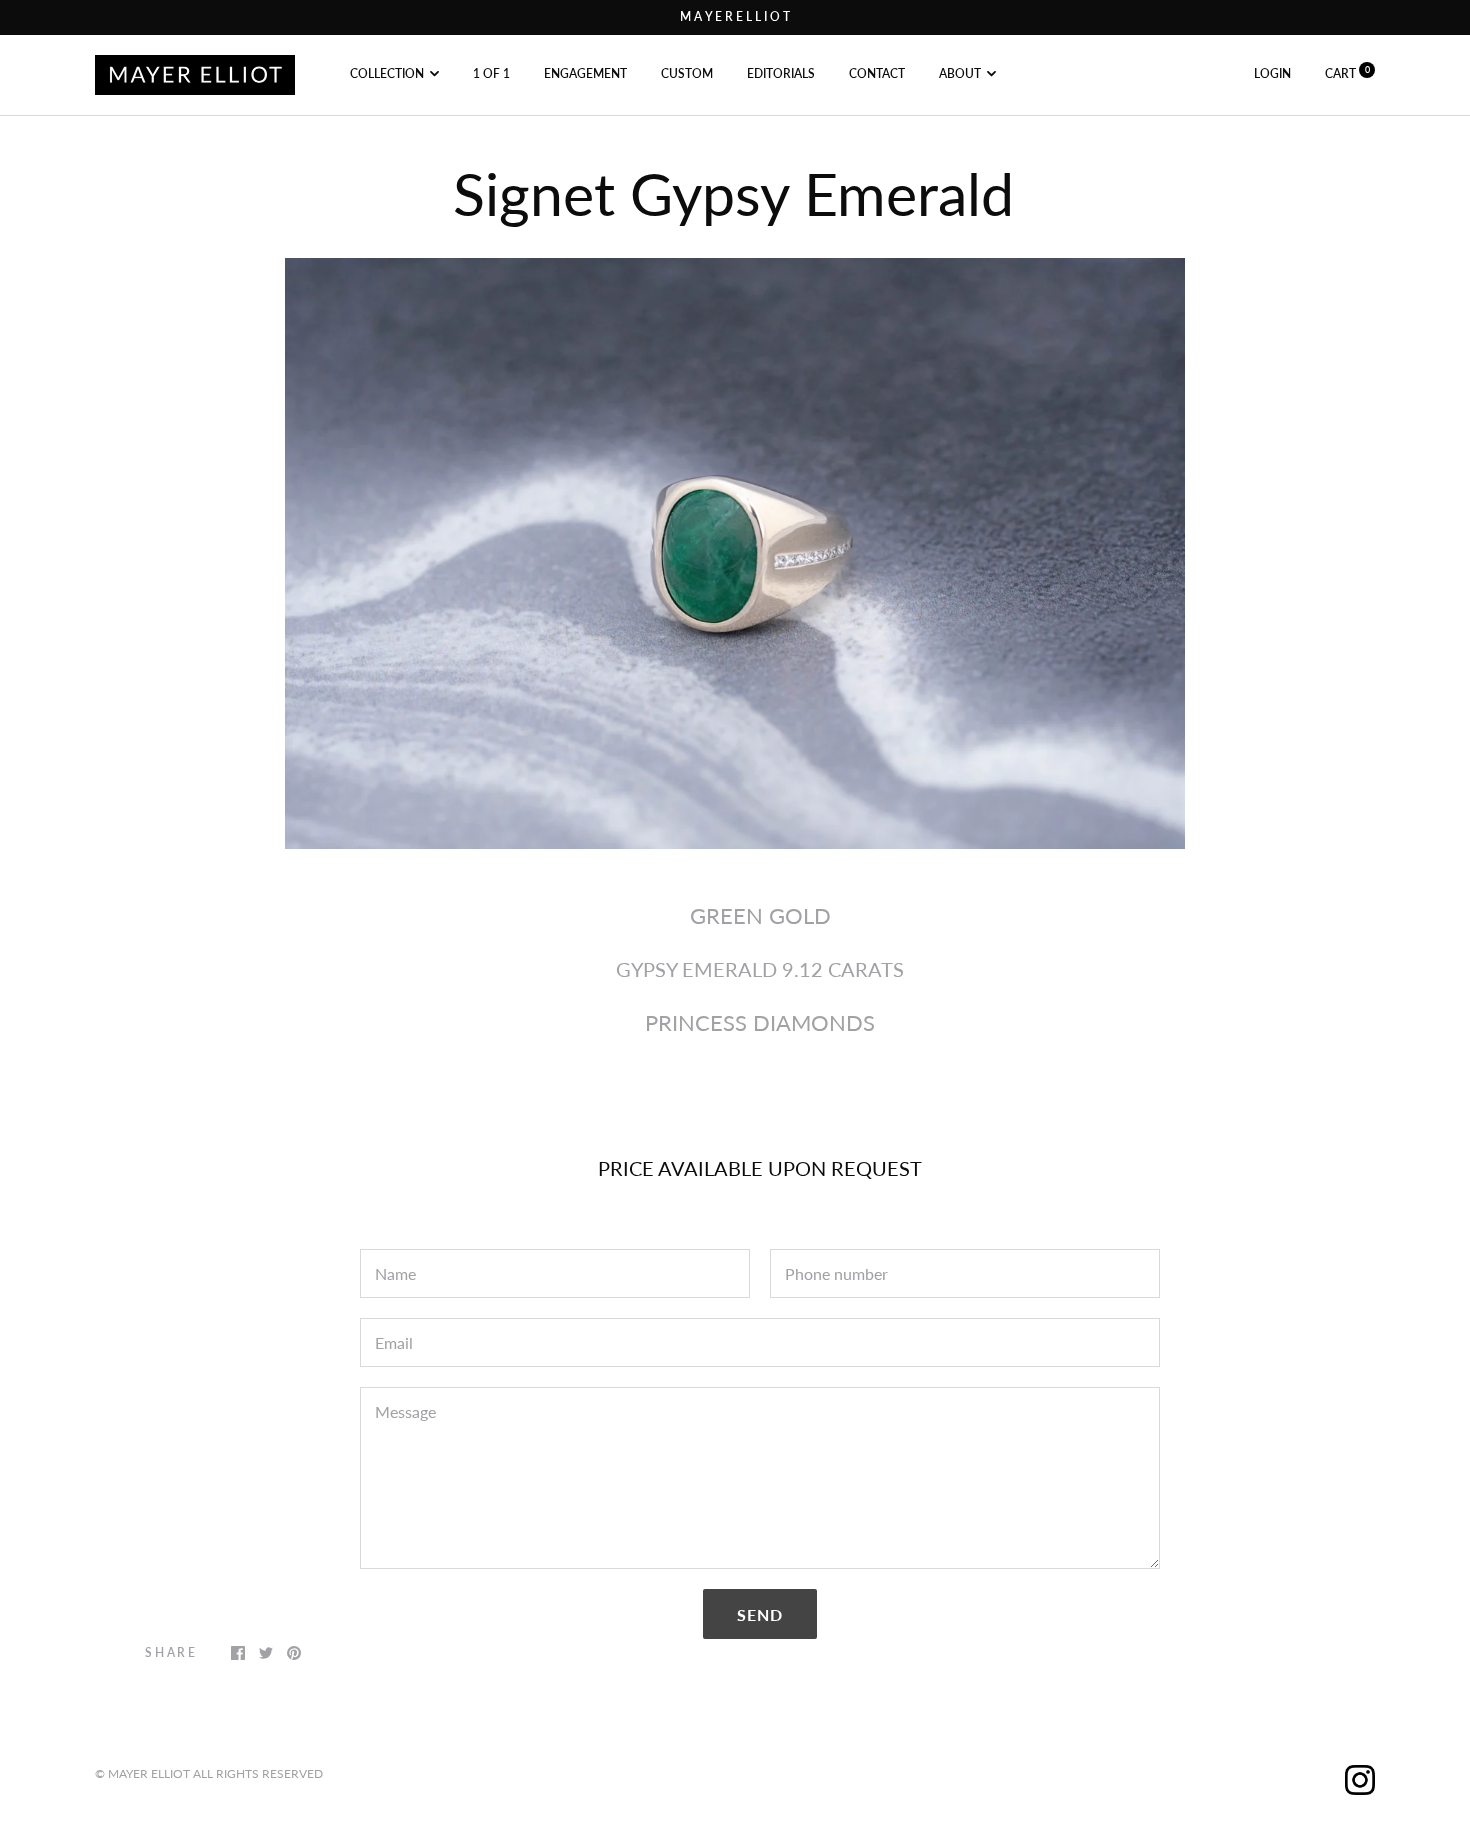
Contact (877, 73)
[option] (735, 554)
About (960, 73)
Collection (387, 73)
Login (1272, 73)
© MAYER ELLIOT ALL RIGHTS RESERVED (209, 1773)
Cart (1347, 73)
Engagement (585, 73)
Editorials (781, 73)
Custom (687, 73)
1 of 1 (491, 73)
